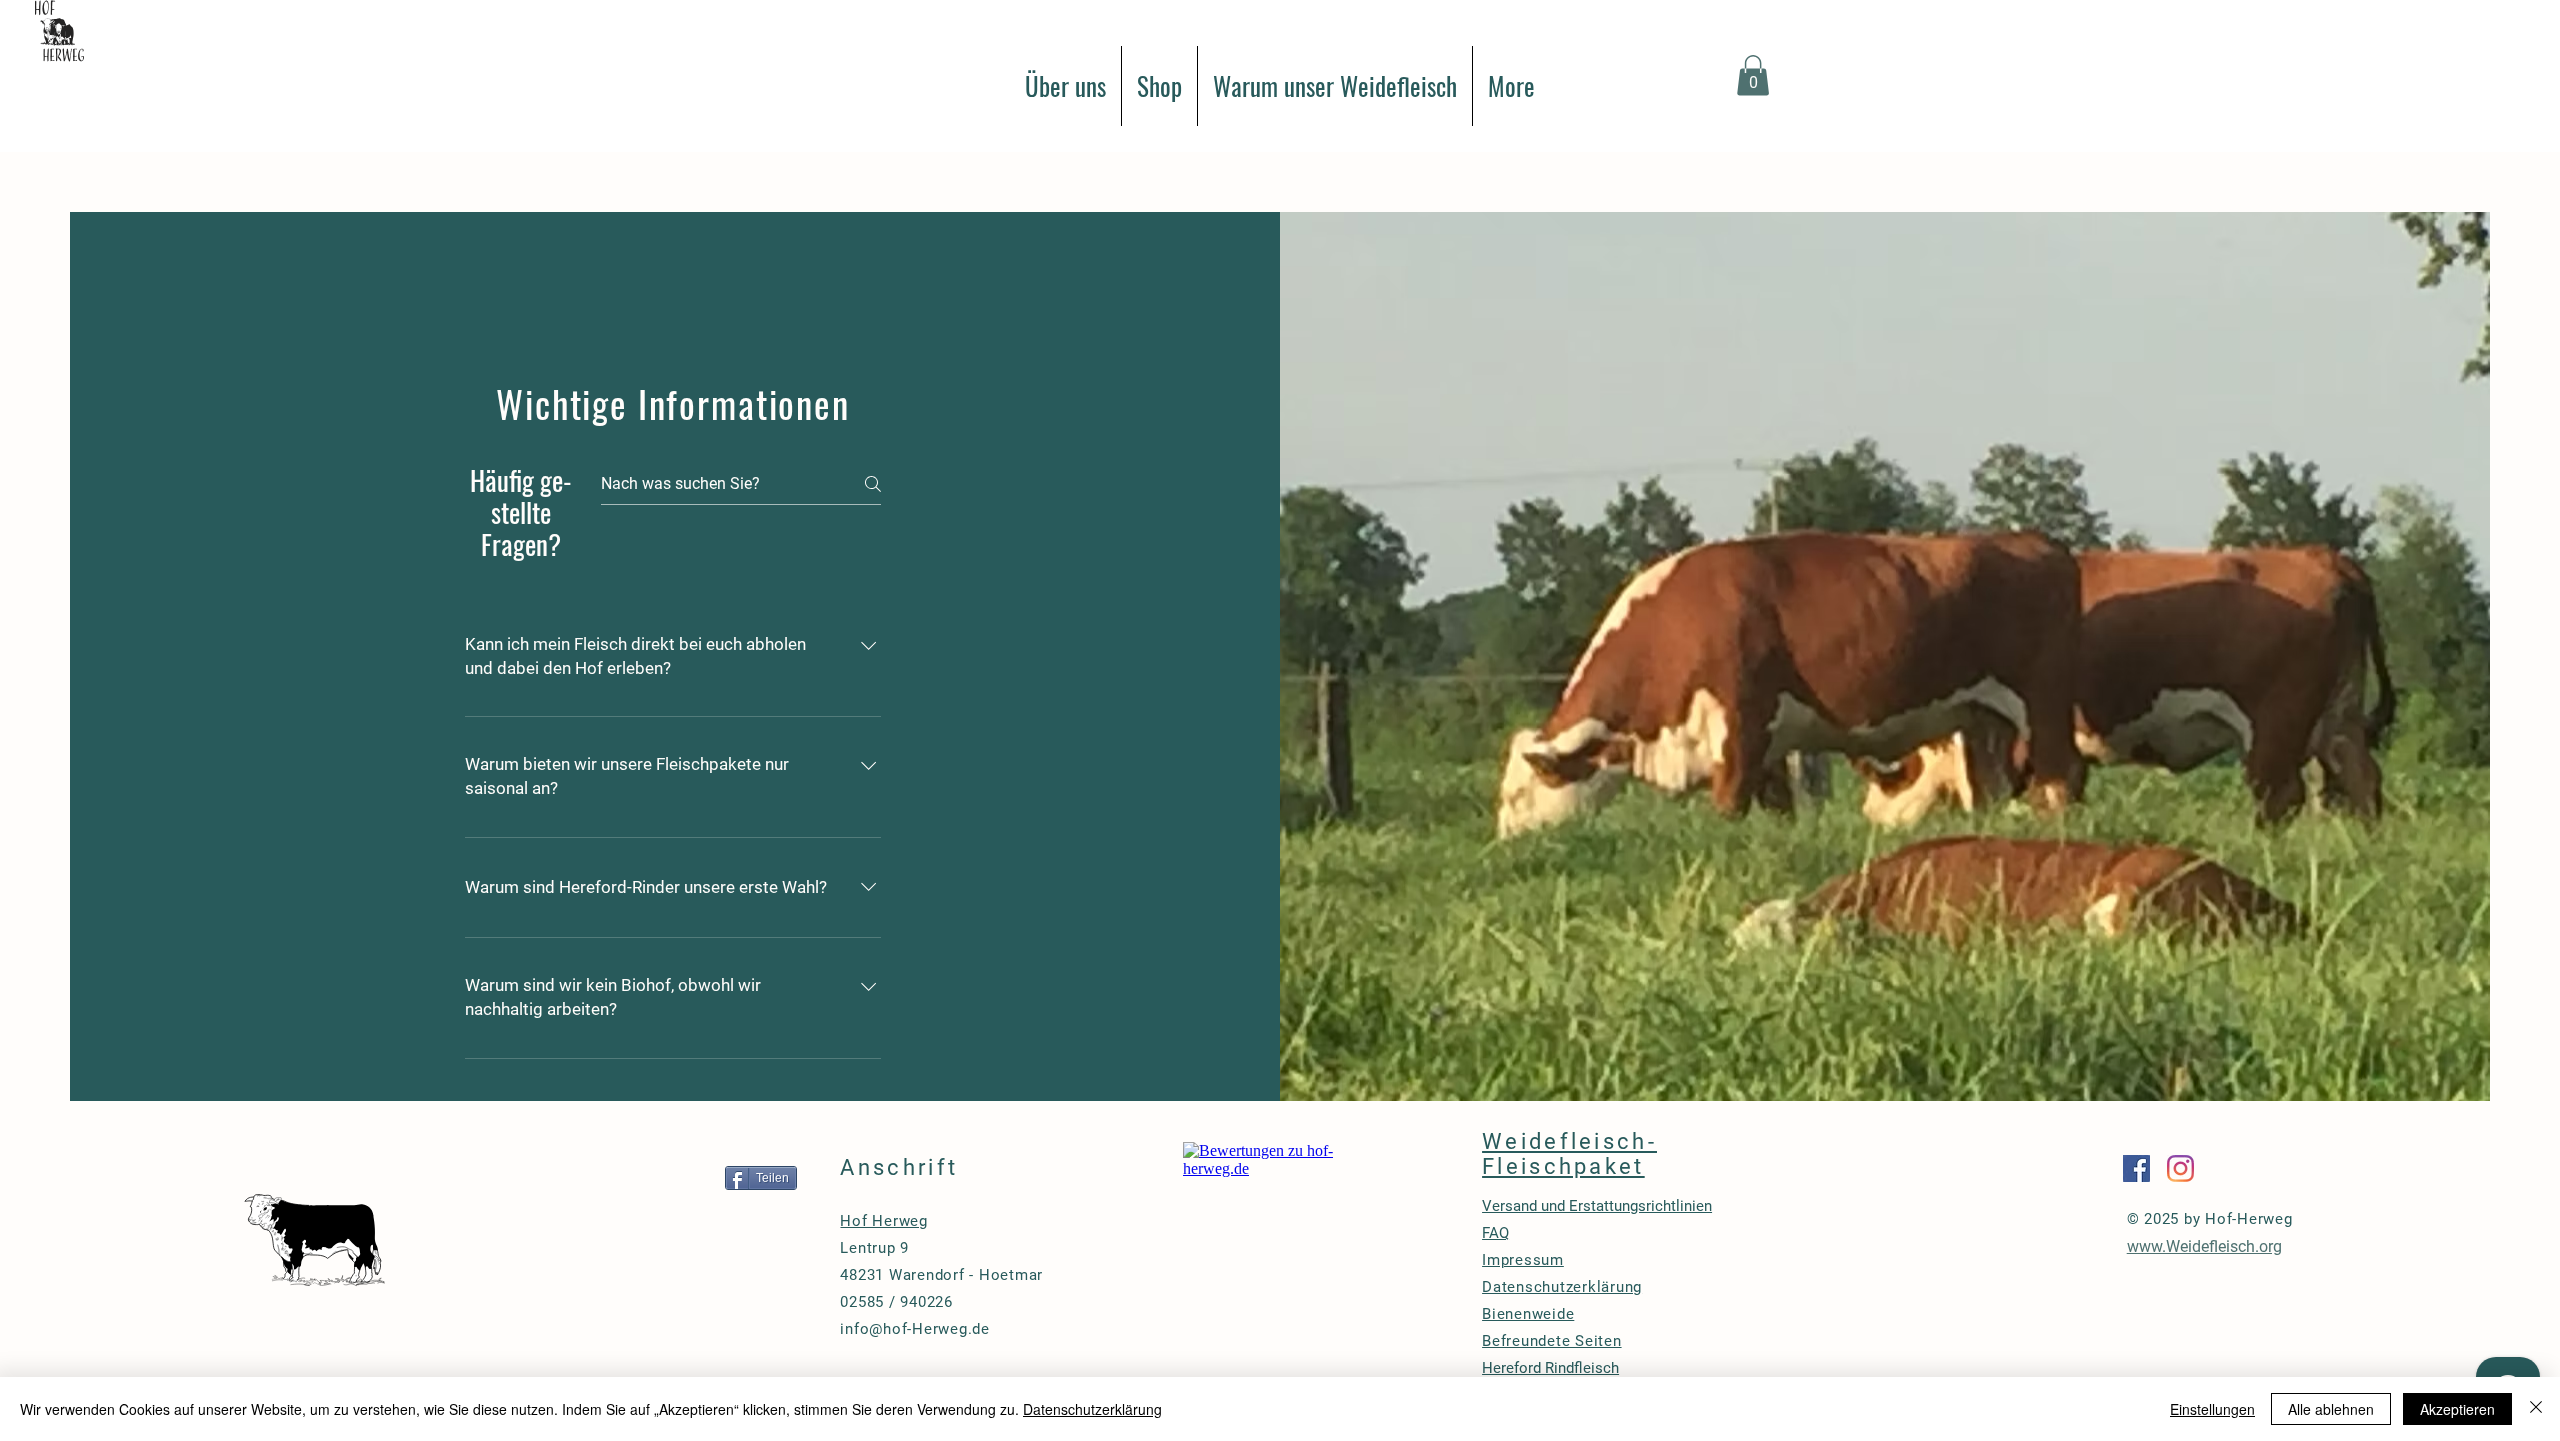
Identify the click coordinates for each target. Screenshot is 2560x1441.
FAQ (1495, 1233)
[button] (1753, 75)
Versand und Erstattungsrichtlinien (1597, 1206)
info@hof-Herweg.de (915, 1329)
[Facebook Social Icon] (2136, 1168)
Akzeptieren (2457, 1409)
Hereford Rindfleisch (1550, 1368)
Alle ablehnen (2331, 1409)
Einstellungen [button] (2212, 1409)
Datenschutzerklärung (1092, 1409)
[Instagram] (2180, 1168)
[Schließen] (2536, 1409)
